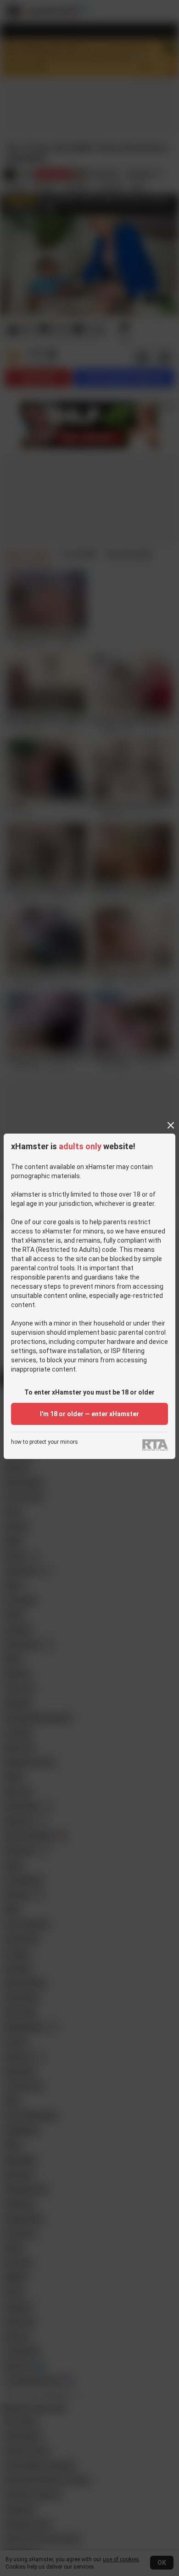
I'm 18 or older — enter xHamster (89, 1414)
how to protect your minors (45, 1442)
